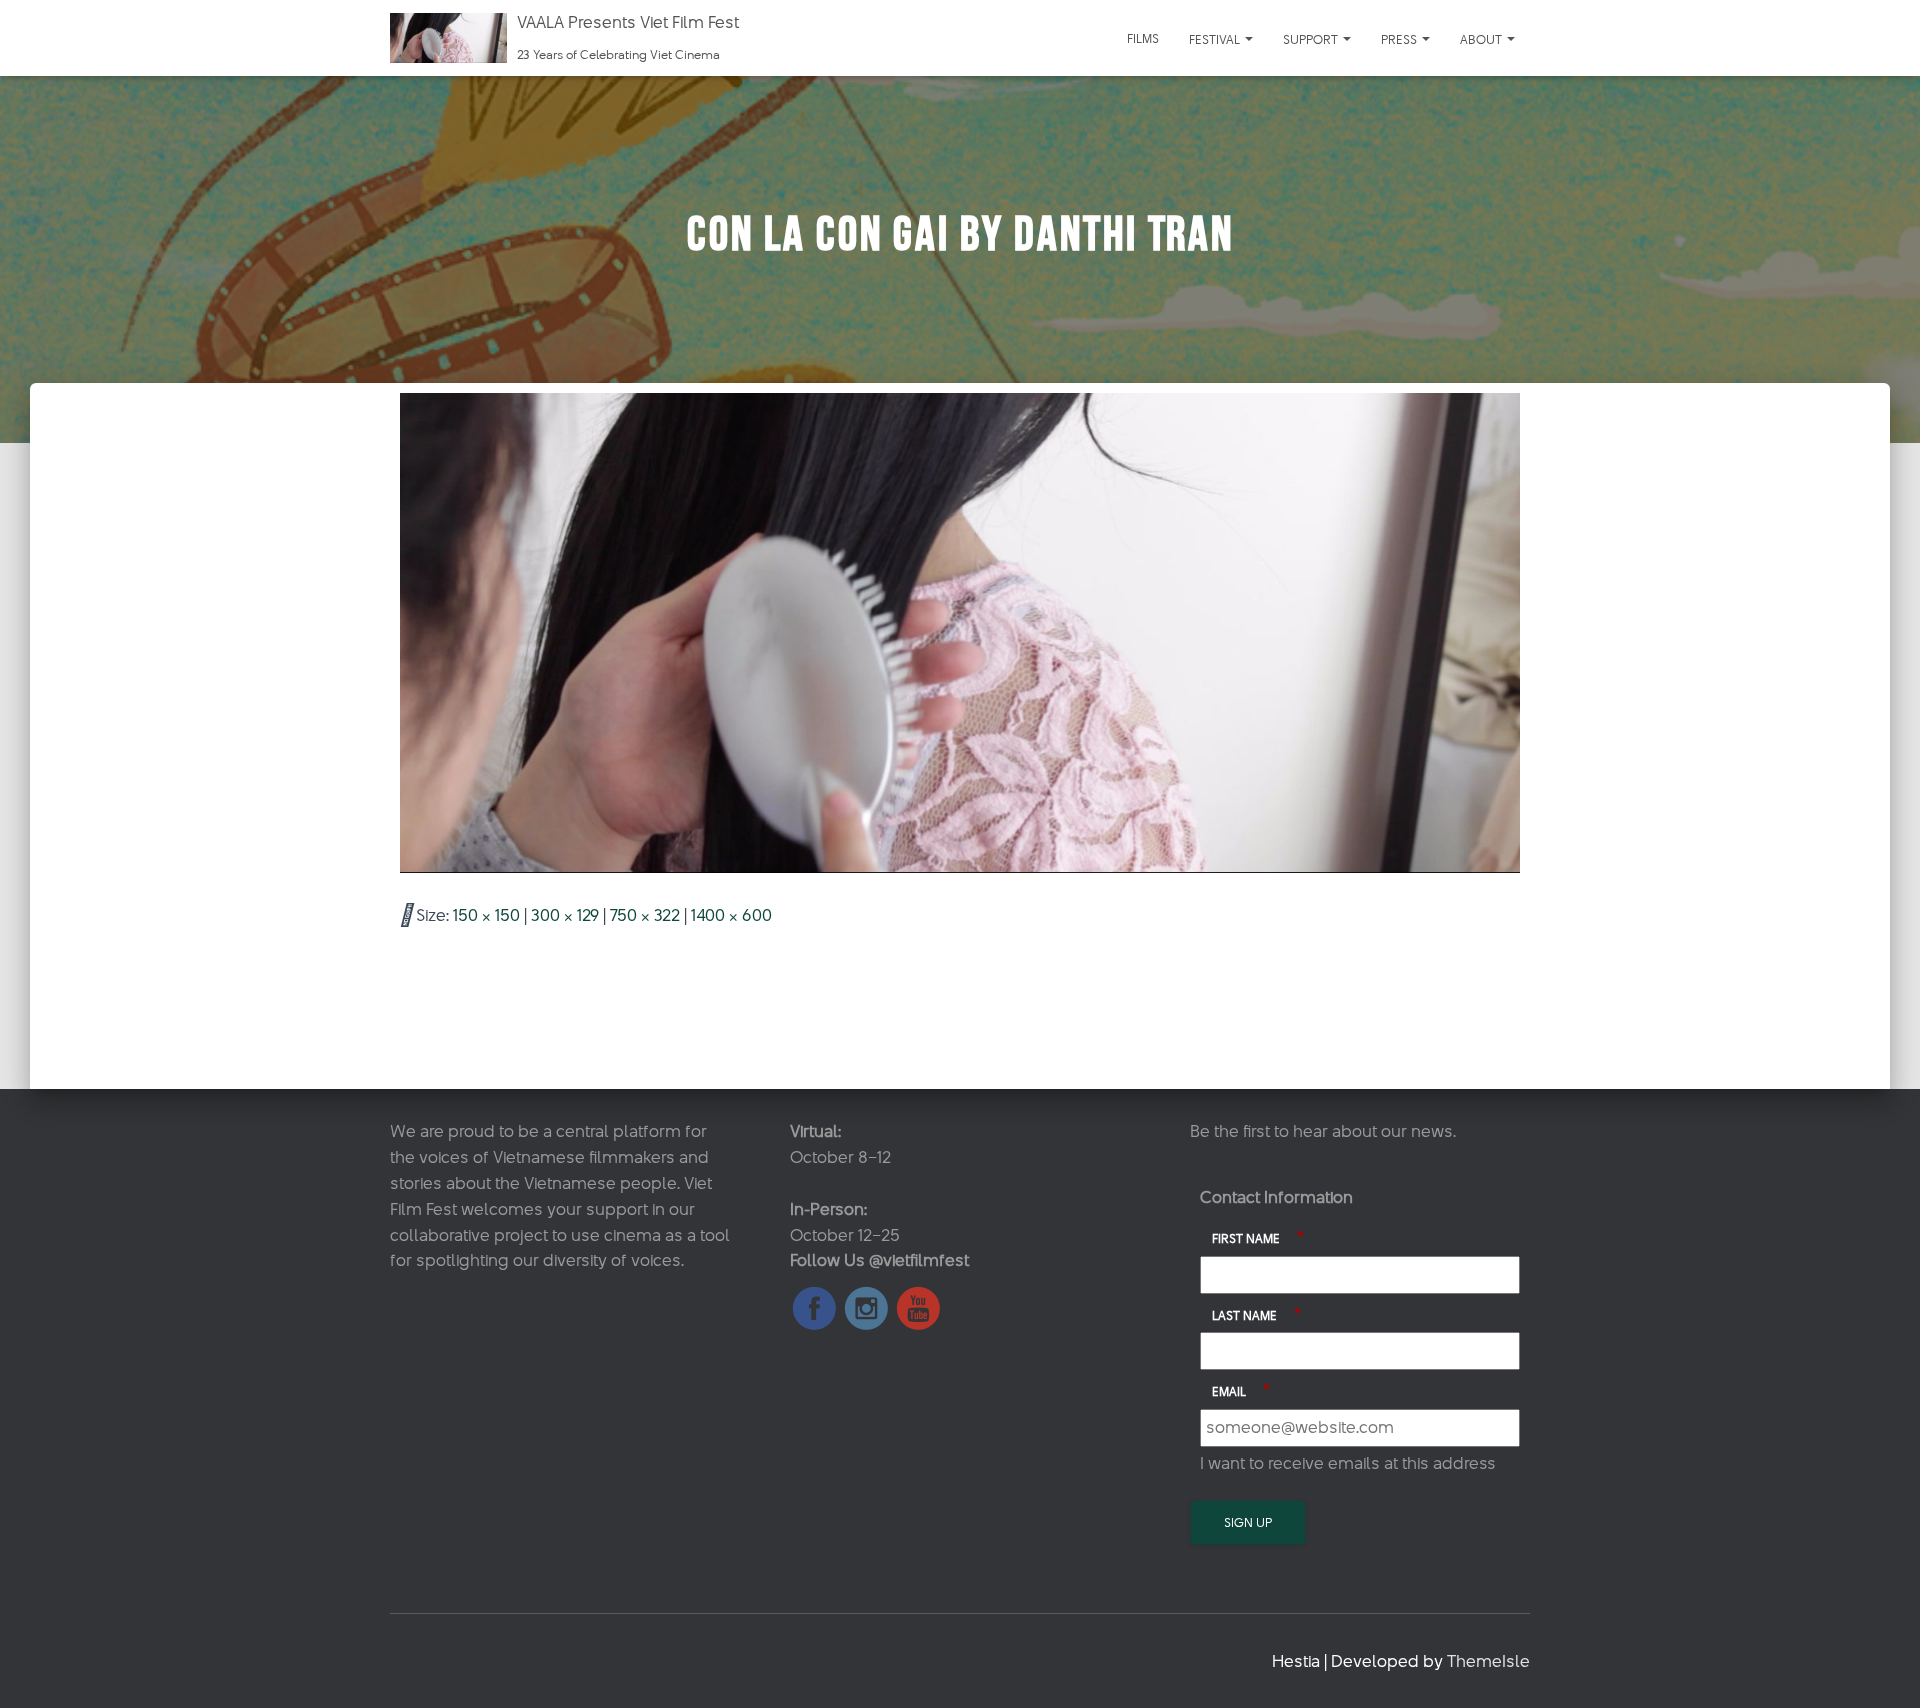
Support (1312, 39)
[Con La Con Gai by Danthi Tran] (960, 632)
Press (1400, 39)
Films (1143, 38)
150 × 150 (486, 915)
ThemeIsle (1488, 1661)
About (1482, 39)
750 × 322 (645, 915)
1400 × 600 (731, 915)
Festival (1216, 39)
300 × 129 (565, 915)
